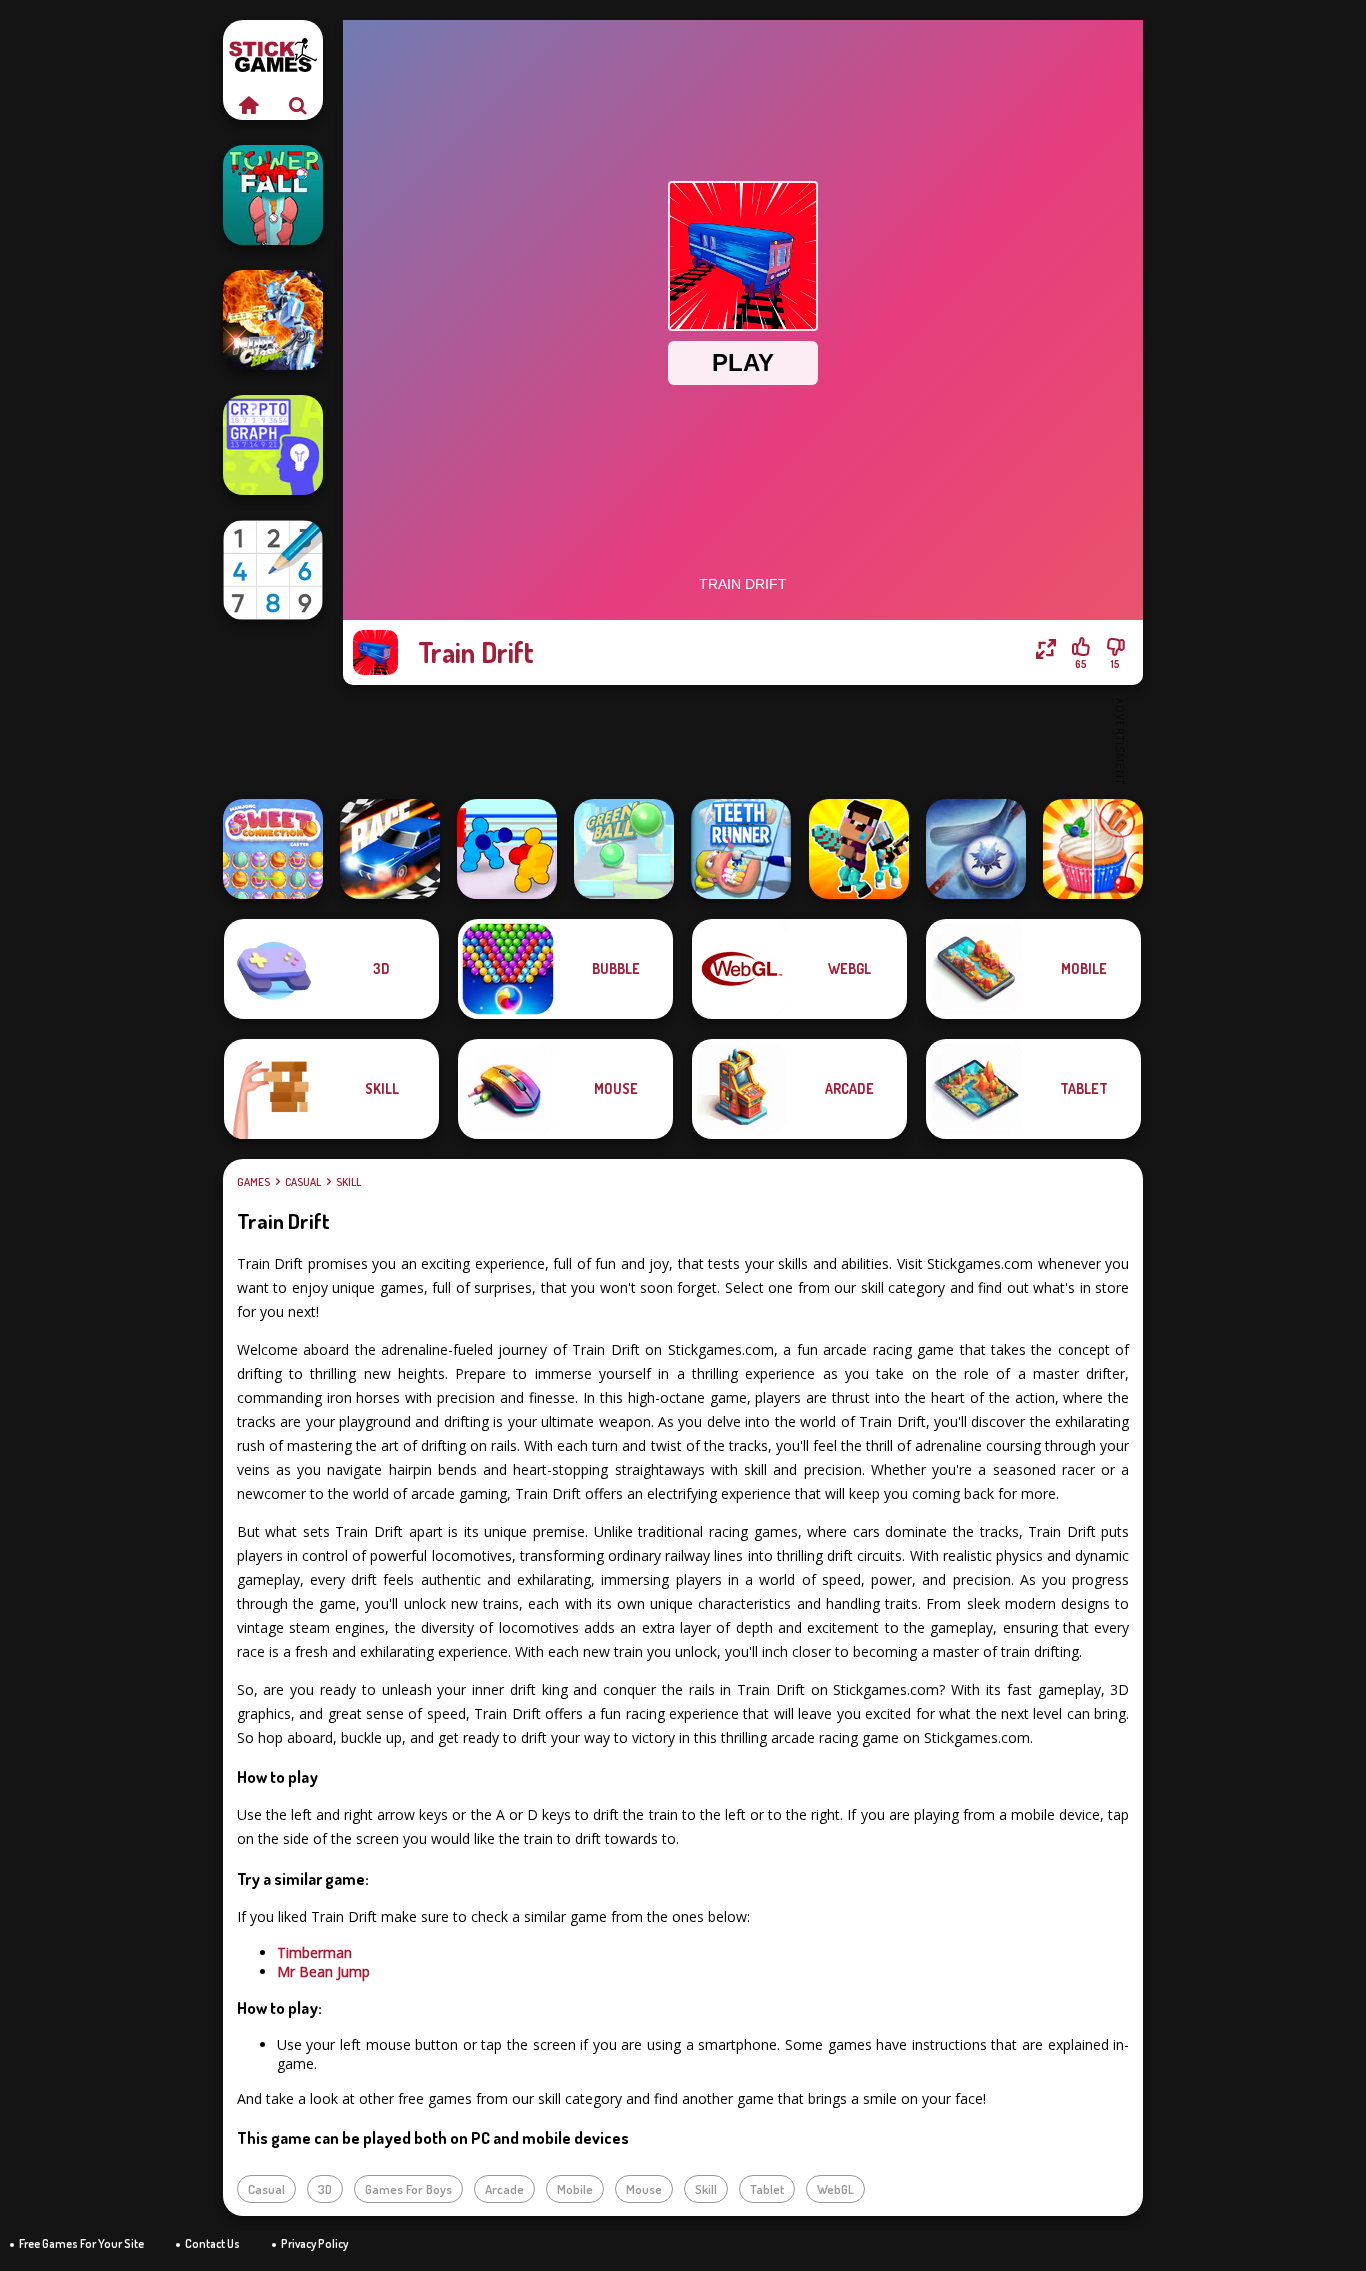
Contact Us (212, 2243)
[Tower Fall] (273, 195)
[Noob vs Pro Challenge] (859, 849)
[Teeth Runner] (741, 849)
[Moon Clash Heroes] (273, 320)
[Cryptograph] (273, 445)
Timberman (314, 1952)
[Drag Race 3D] (390, 849)
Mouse (644, 2189)
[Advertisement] (743, 740)
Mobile (575, 2189)
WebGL (835, 2189)
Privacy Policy (314, 2243)
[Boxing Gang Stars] (507, 849)
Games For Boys (408, 2189)
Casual (303, 1182)
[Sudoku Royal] (273, 570)
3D (325, 2189)
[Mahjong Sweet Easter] (273, 849)
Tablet (767, 2189)
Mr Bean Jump (323, 1971)
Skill (348, 1182)
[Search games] (298, 105)
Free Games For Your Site (81, 2243)
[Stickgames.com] (248, 105)
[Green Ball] (624, 849)
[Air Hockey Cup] (976, 849)
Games (253, 1182)
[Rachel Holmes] (1093, 849)
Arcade (504, 2189)
